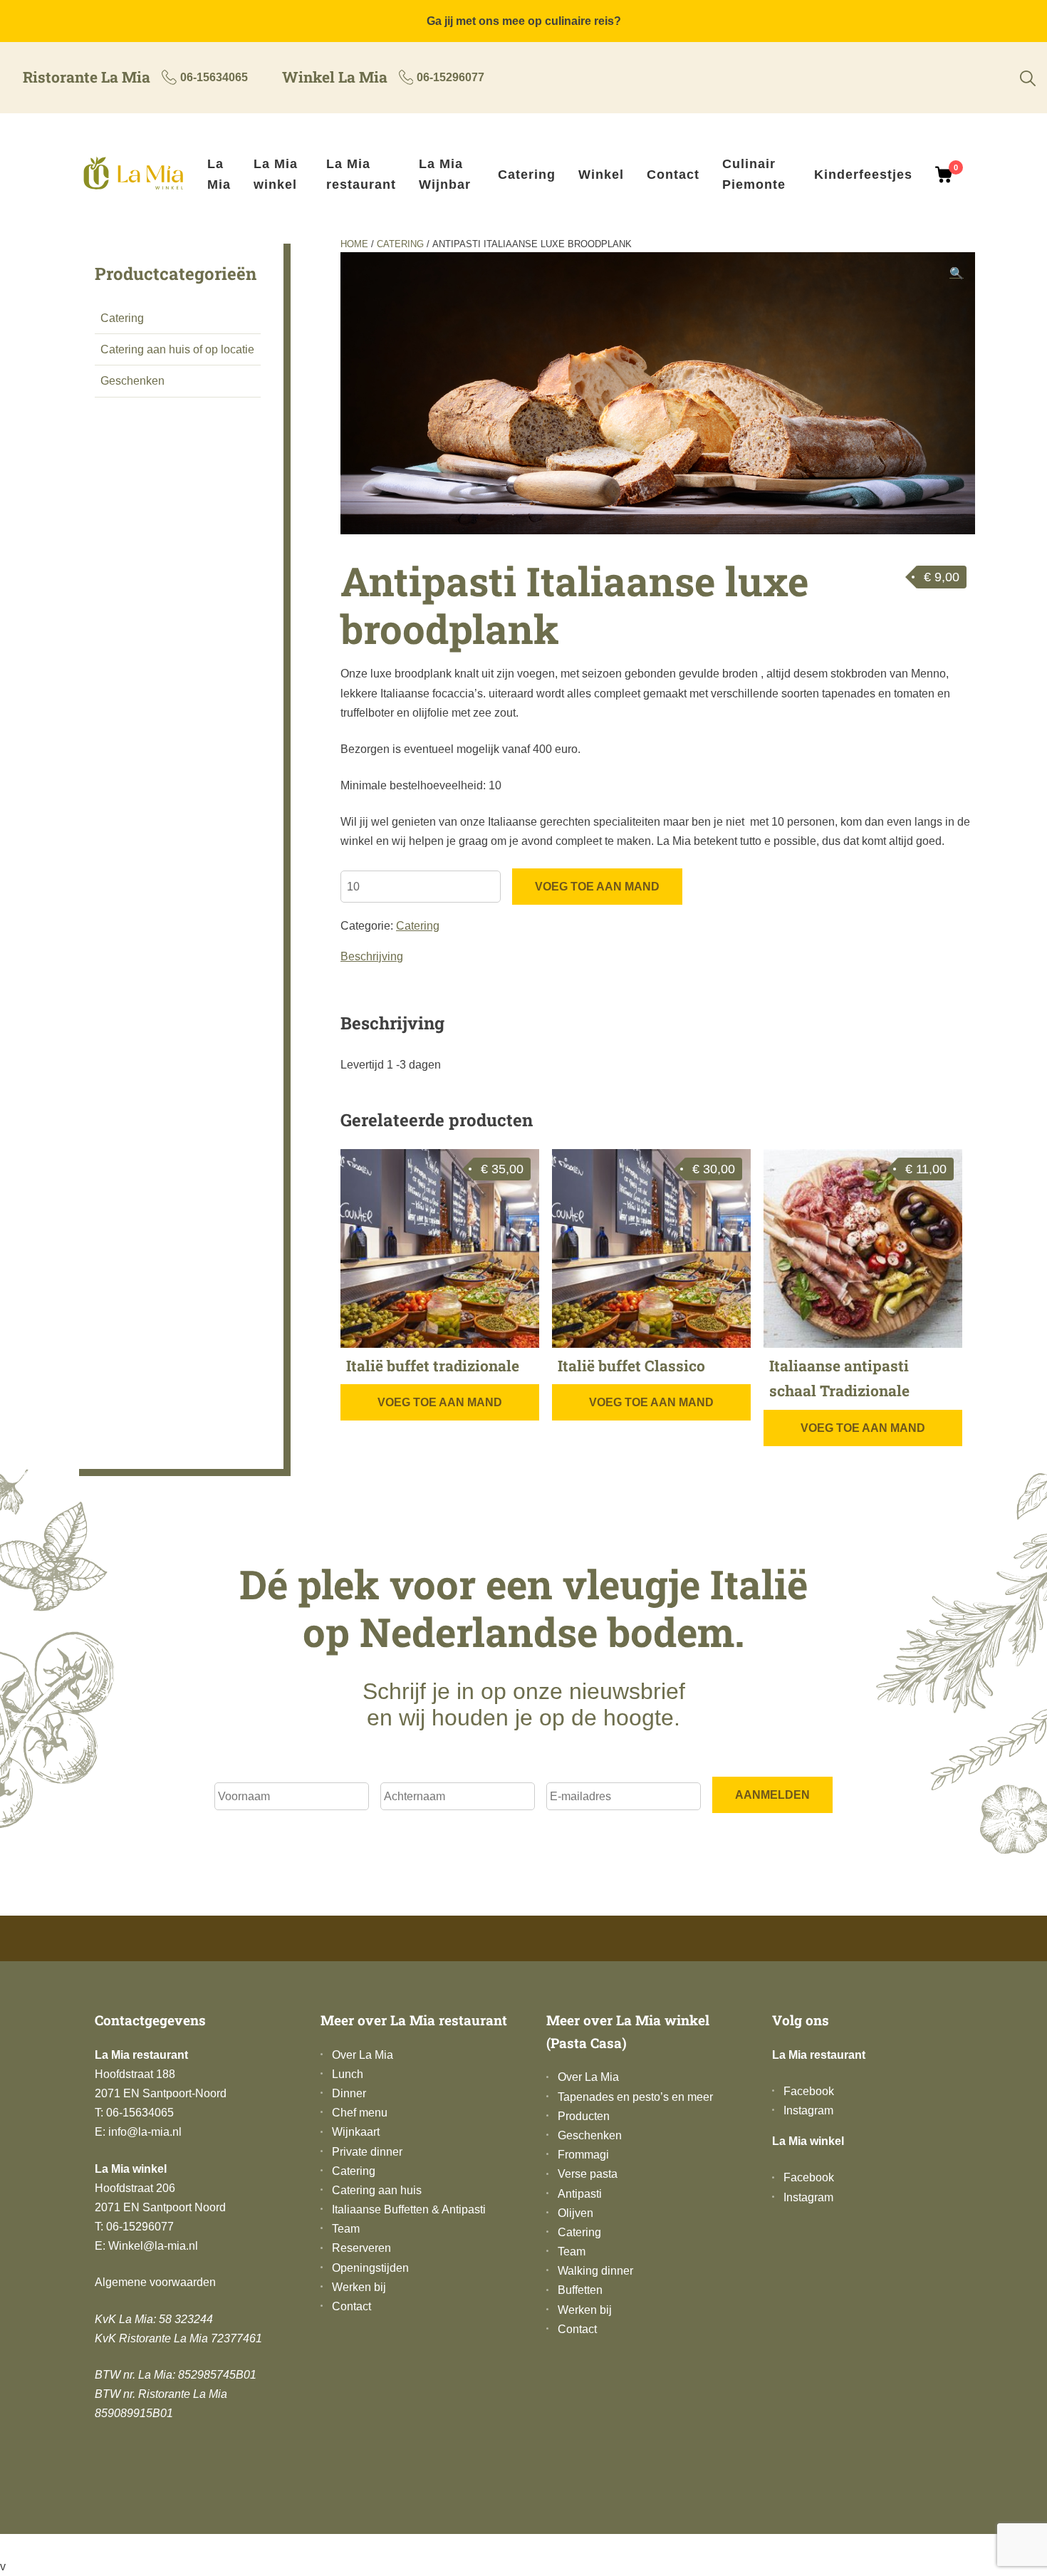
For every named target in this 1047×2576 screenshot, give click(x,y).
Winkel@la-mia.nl (153, 2246)
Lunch (348, 2074)
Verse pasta (588, 2174)
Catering (527, 175)
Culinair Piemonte (754, 175)
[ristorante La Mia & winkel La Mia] (140, 175)
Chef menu (360, 2113)
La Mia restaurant (361, 175)
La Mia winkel (276, 175)
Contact (673, 175)
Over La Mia (363, 2055)
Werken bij (359, 2287)
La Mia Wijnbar (445, 175)
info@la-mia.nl (145, 2132)
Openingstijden (370, 2268)
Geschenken (132, 381)
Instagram (808, 2110)
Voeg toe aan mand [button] (440, 1402)
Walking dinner (595, 2271)
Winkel (601, 175)
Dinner (349, 2093)
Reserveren (361, 2248)
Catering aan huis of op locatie (177, 349)
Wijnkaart (356, 2132)
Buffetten (580, 2290)
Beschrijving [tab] (372, 956)
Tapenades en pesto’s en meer (635, 2097)
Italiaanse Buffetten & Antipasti (409, 2209)
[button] (957, 273)
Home (354, 244)
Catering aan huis (377, 2190)
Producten (584, 2116)
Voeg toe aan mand (597, 887)
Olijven (575, 2213)
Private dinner (367, 2152)
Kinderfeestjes (863, 175)
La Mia (219, 175)
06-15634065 (214, 77)
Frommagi (583, 2155)
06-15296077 (450, 77)
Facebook (809, 2091)
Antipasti (580, 2194)
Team (346, 2229)
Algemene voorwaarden (155, 2282)
